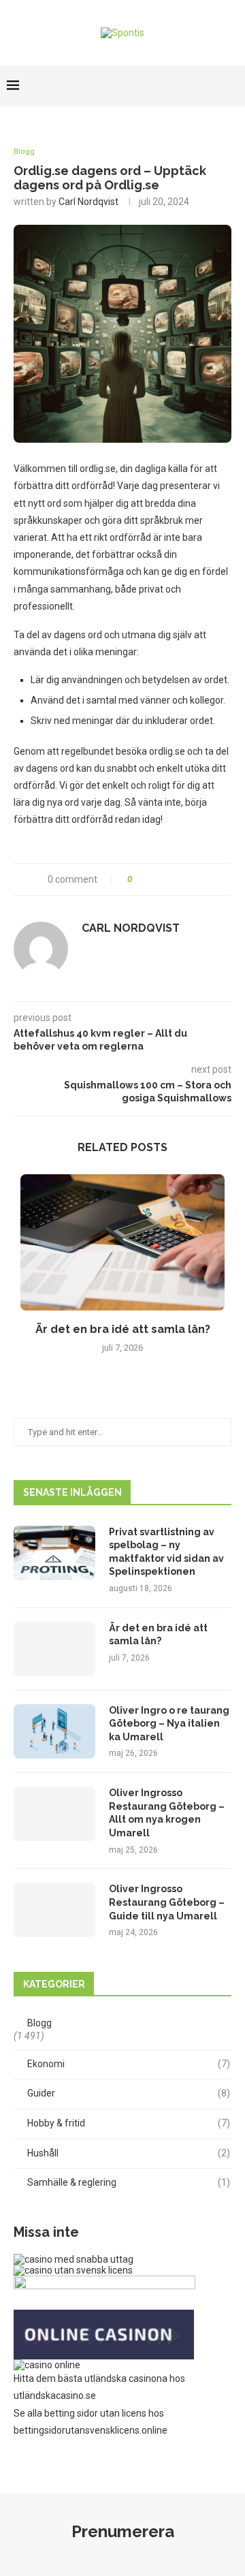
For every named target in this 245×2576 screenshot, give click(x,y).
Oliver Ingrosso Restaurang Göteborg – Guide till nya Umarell (167, 1902)
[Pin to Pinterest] (184, 879)
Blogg (24, 152)
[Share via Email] (198, 879)
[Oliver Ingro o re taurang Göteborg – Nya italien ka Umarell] (54, 1731)
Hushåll (129, 2153)
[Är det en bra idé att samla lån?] (122, 1242)
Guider (129, 2093)
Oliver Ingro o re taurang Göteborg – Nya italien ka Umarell (169, 1724)
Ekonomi (129, 2064)
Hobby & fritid (129, 2123)
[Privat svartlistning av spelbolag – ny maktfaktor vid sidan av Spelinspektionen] (54, 1553)
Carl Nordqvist (88, 202)
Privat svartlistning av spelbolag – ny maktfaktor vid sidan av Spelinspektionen (166, 1552)
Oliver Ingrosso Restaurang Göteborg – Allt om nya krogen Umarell (167, 1813)
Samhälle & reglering (129, 2182)
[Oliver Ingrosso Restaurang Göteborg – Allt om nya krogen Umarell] (54, 1814)
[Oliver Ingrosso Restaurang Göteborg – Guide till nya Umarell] (54, 1910)
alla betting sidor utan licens (87, 2413)
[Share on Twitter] (170, 879)
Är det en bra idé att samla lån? (123, 1329)
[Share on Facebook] (156, 879)
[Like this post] (139, 879)
